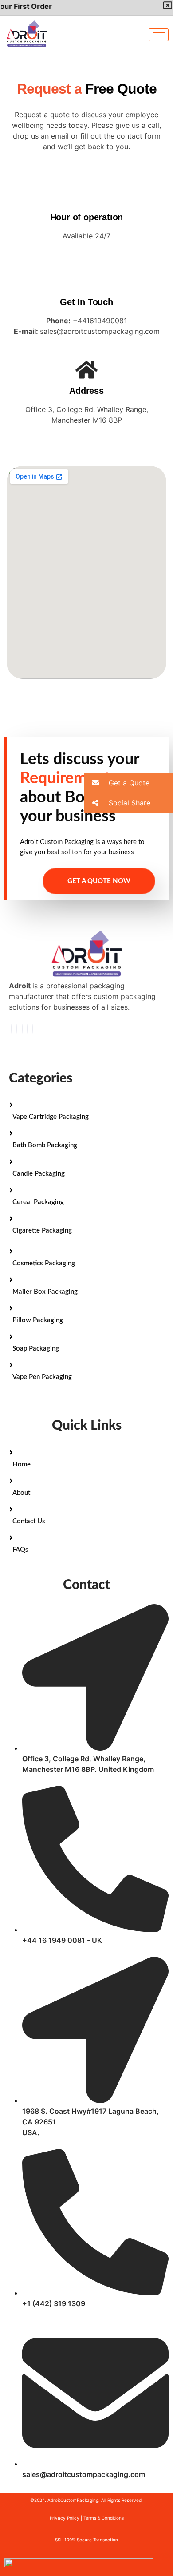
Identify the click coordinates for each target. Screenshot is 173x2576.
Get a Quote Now (99, 881)
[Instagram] (33, 1029)
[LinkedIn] (22, 1029)
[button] (129, 783)
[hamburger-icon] (159, 35)
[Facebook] (12, 1029)
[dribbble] (28, 1029)
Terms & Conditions (104, 2518)
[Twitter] (17, 1029)
